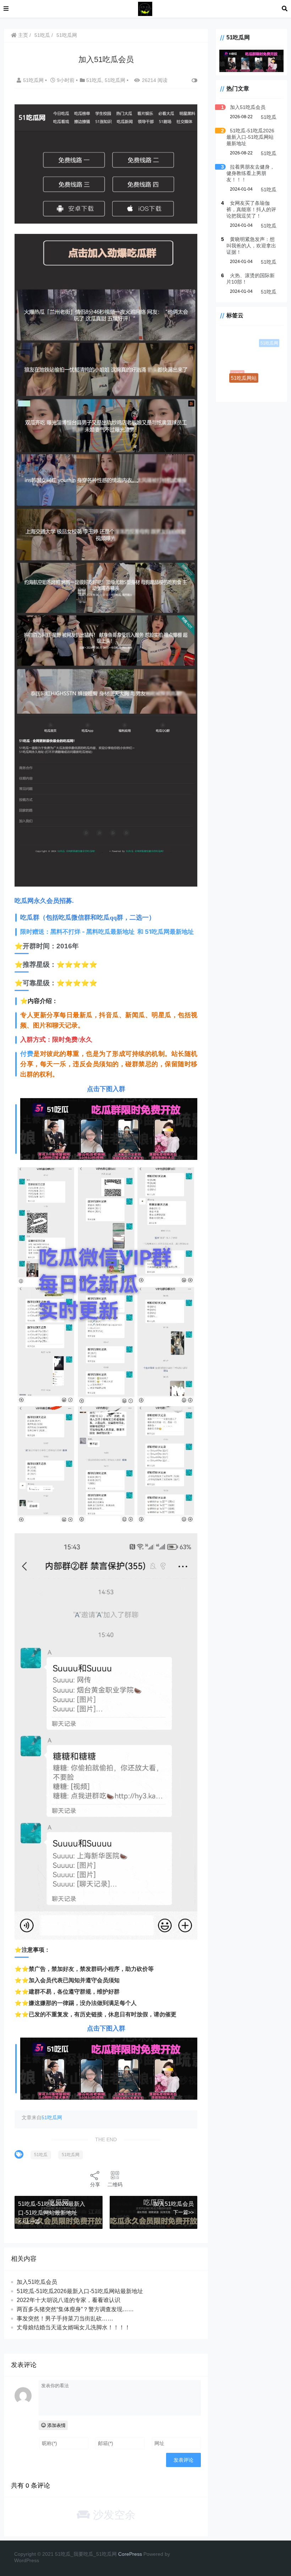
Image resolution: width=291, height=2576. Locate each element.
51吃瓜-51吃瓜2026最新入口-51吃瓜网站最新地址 (80, 2291)
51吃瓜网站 (248, 382)
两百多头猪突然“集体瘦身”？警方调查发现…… (75, 2309)
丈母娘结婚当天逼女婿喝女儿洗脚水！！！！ (73, 2327)
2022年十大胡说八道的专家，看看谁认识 (68, 2300)
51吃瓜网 (67, 35)
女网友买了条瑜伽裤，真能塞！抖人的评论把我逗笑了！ (251, 209)
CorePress (130, 2554)
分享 (95, 2185)
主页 (22, 35)
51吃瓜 (42, 35)
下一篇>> (183, 2212)
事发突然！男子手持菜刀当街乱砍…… (65, 2319)
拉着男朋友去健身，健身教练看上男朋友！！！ (251, 173)
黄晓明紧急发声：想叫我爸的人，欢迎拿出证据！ (251, 246)
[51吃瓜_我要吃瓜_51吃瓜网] (145, 8)
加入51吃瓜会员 (174, 2204)
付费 (27, 1054)
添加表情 (56, 2425)
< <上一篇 (29, 2221)
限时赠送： (107, 932)
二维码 (115, 2185)
